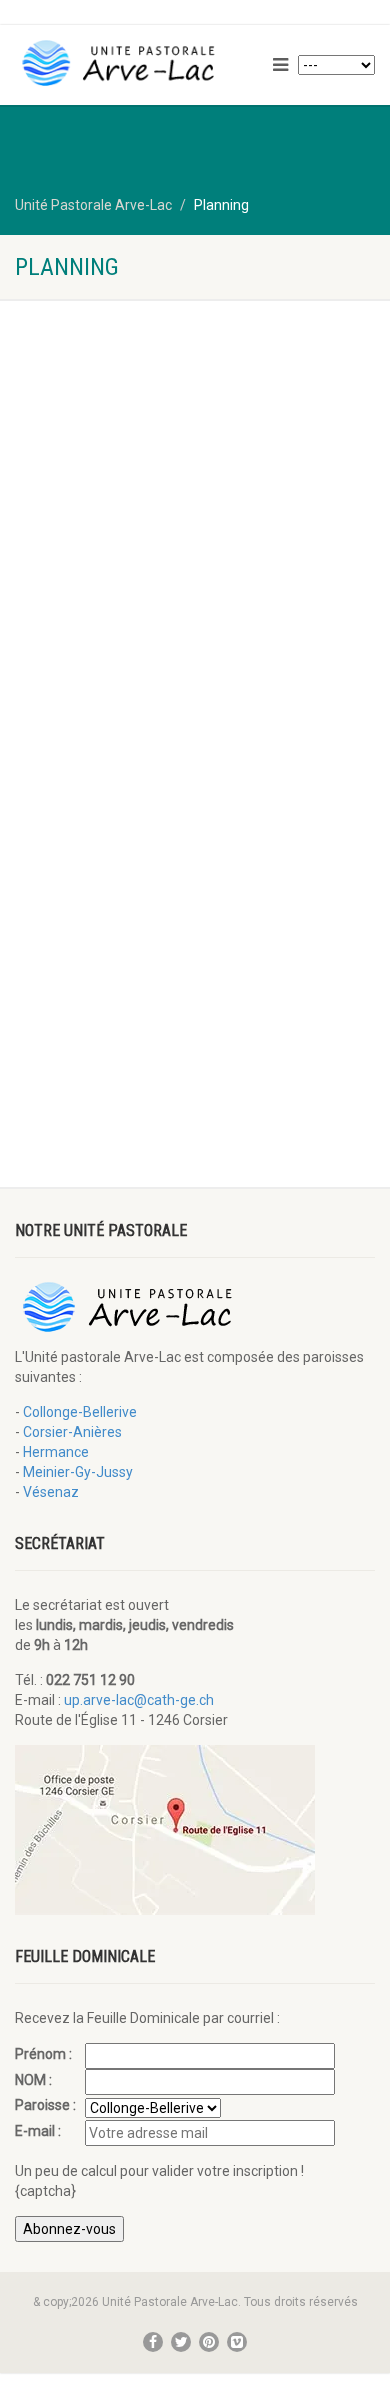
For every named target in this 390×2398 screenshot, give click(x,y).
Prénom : (45, 2054)
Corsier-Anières (72, 1432)
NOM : (35, 2080)
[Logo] (130, 63)
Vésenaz (51, 1492)
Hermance (56, 1452)
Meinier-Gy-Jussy (78, 1472)
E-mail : (39, 2131)
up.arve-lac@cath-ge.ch (139, 1700)
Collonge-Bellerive (80, 1412)
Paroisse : (47, 2105)
